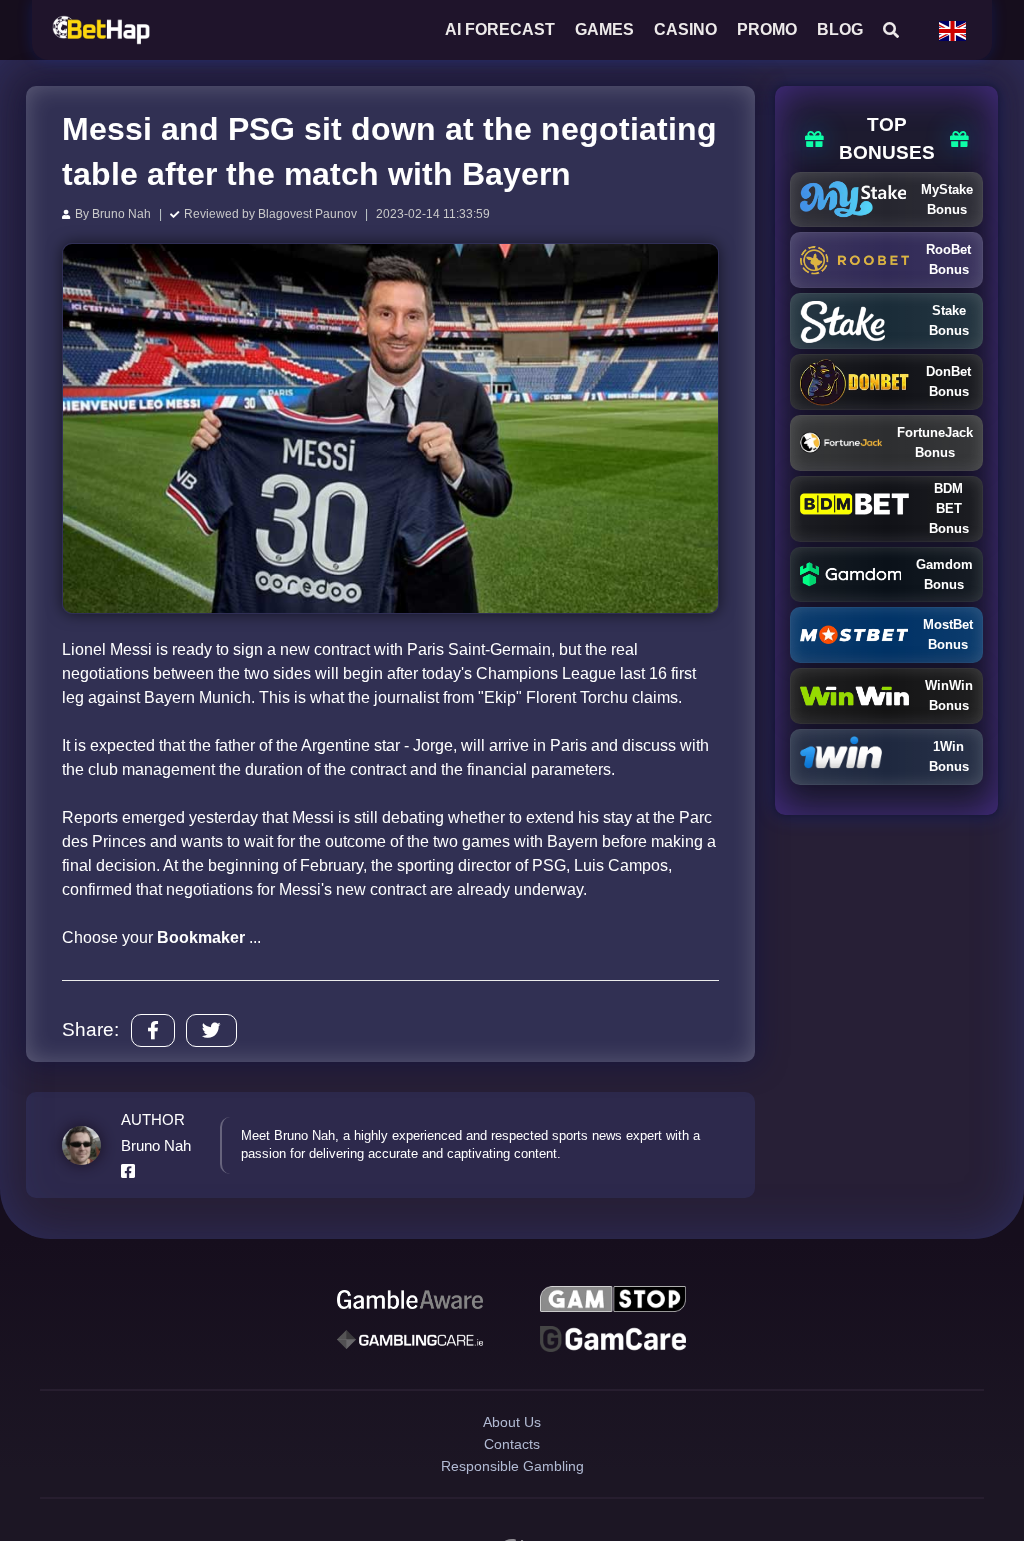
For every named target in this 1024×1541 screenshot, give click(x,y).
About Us (512, 1440)
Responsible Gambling (512, 1510)
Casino (685, 29)
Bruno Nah (121, 214)
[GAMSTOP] (613, 1302)
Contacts (512, 1475)
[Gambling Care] (410, 1348)
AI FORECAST (500, 29)
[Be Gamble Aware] (410, 1302)
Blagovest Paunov (307, 214)
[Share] (153, 1030)
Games (604, 29)
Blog (840, 29)
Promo (767, 29)
